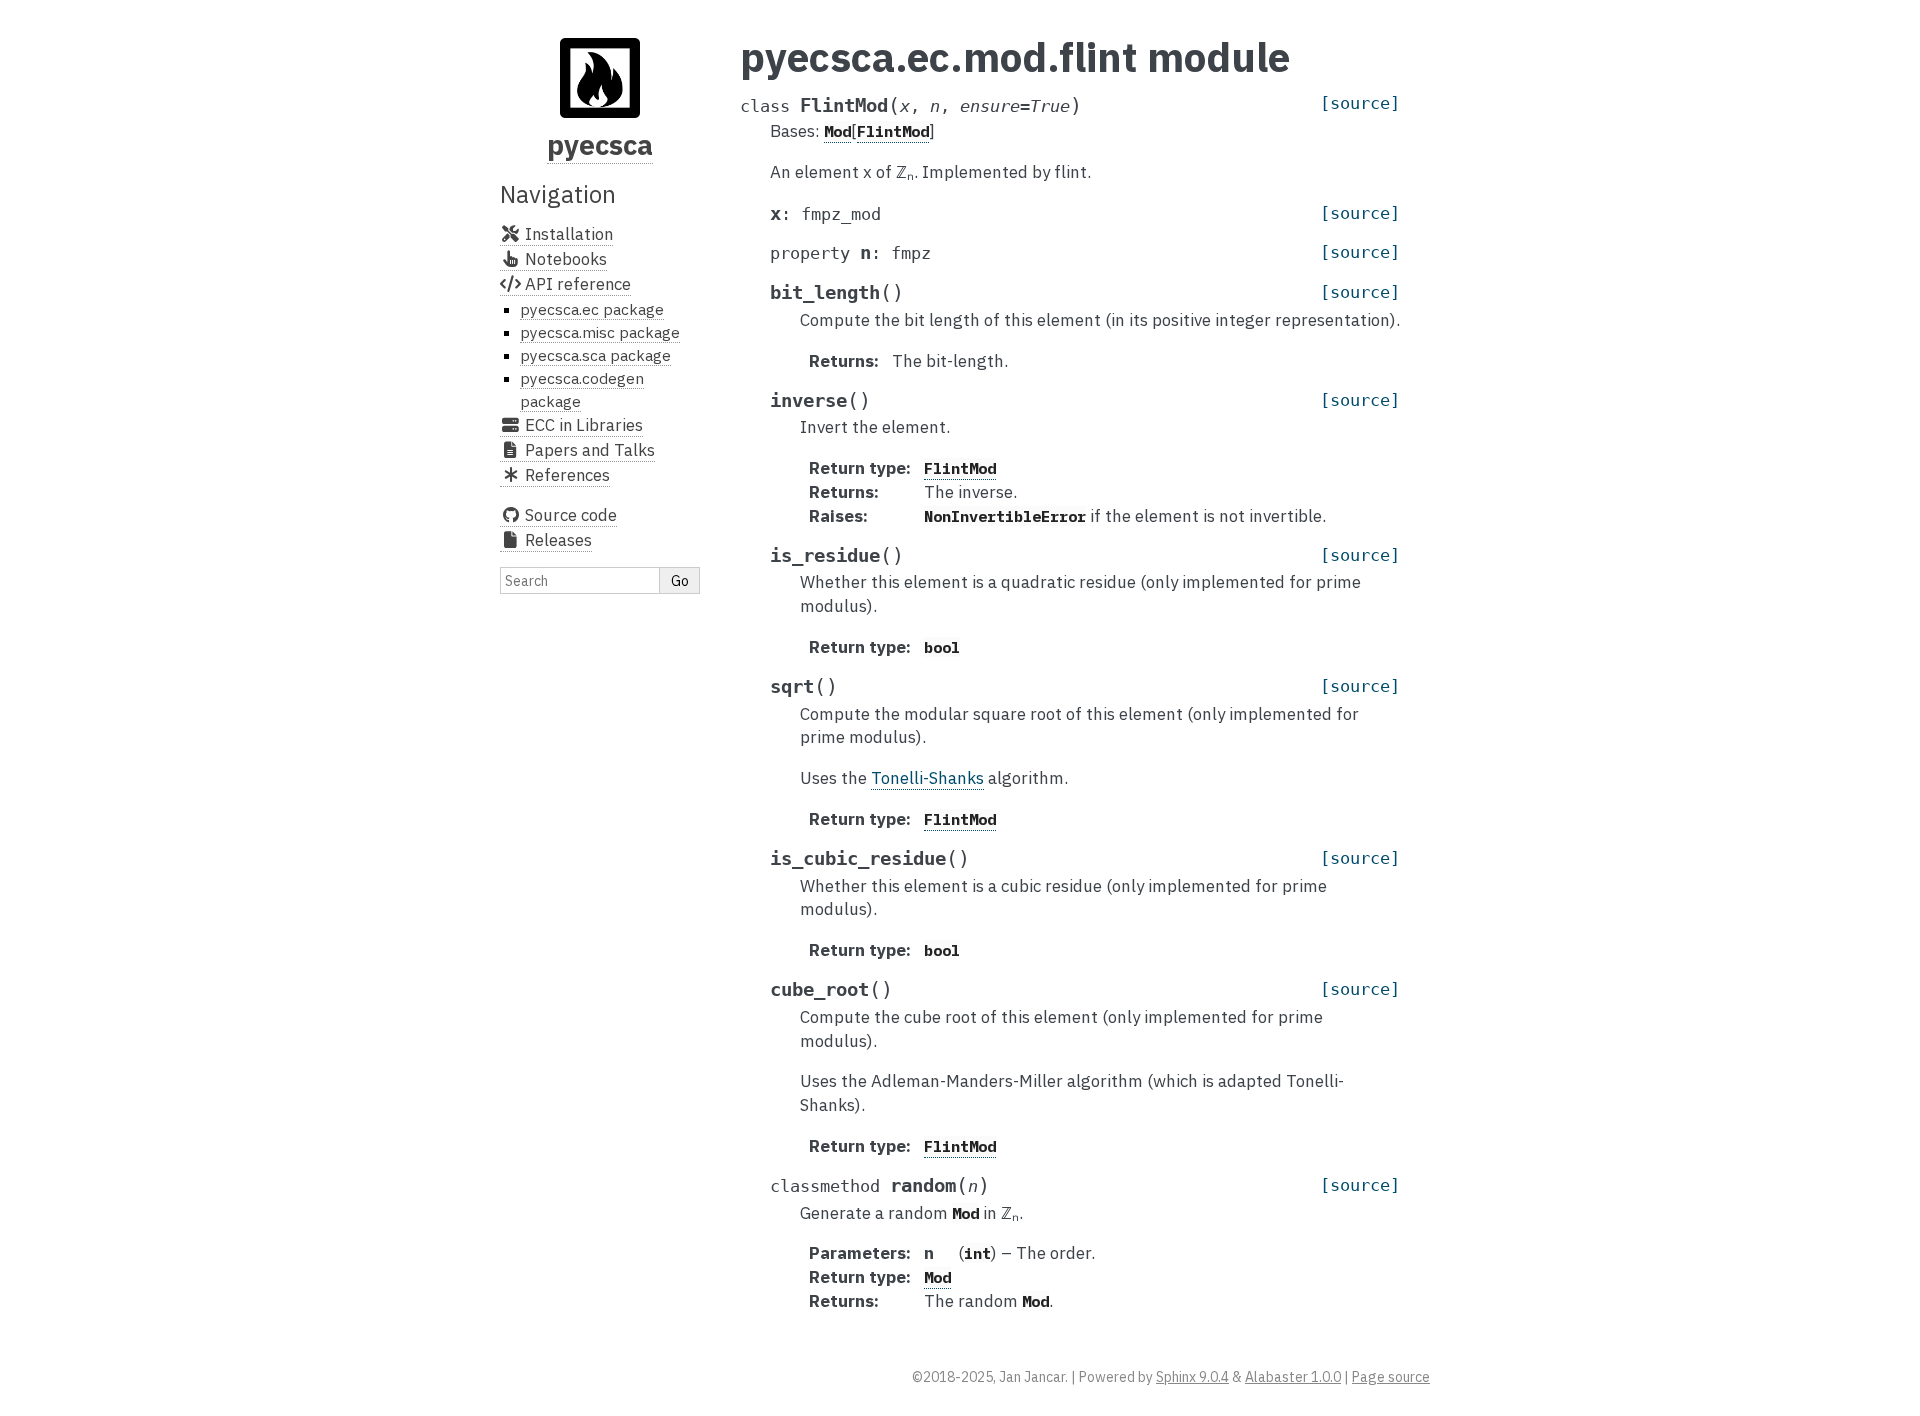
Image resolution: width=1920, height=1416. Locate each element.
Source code (569, 515)
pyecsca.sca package (595, 355)
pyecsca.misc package (600, 332)
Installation (567, 234)
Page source (1391, 1377)
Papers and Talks (588, 450)
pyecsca (600, 144)
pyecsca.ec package (592, 309)
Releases (556, 540)
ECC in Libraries (582, 425)
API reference (576, 284)
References (565, 475)
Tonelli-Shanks (927, 778)
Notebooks (564, 259)
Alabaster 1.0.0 (1293, 1377)
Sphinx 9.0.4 (1192, 1377)
